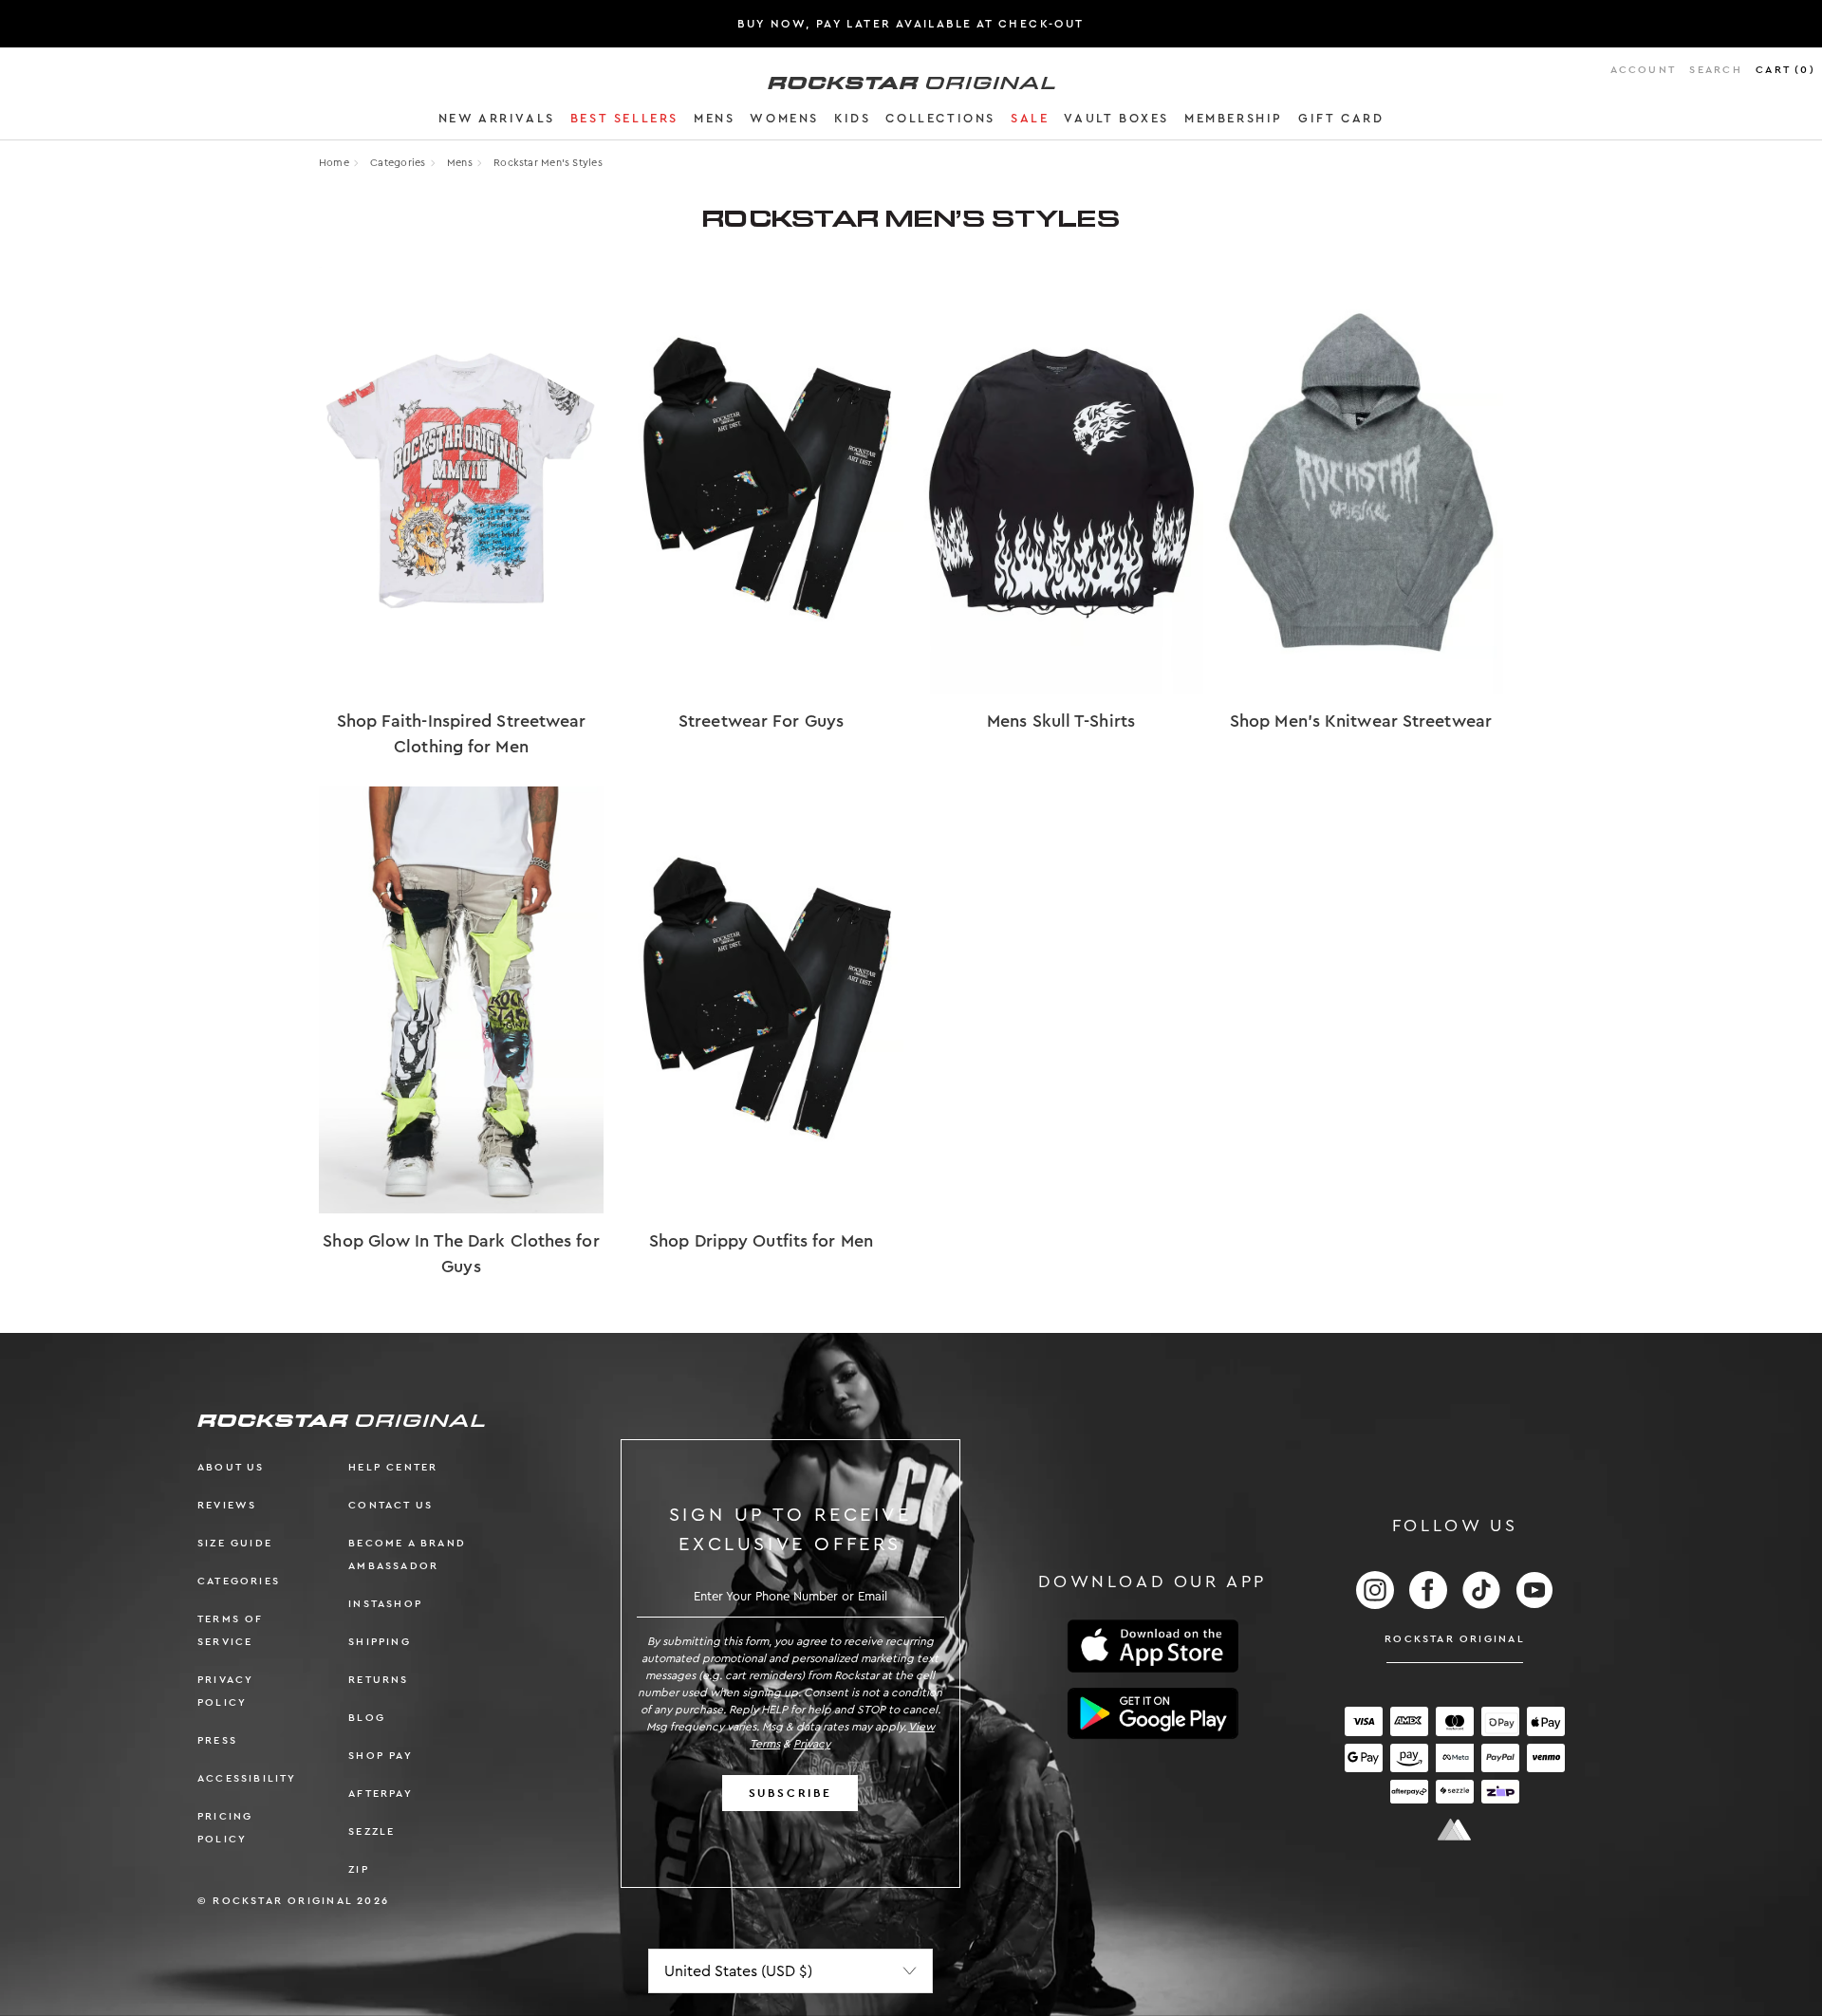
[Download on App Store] (1153, 1646)
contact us (390, 1505)
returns (378, 1680)
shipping (380, 1642)
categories (239, 1581)
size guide (235, 1543)
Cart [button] (1785, 70)
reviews (227, 1505)
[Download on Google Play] (1153, 1713)
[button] (497, 121)
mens (460, 163)
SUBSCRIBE (790, 1793)
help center (393, 1467)
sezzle (372, 1831)
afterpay (381, 1794)
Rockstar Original (1455, 1639)
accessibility (247, 1778)
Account (1643, 70)
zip (359, 1869)
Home (334, 163)
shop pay (381, 1756)
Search (1715, 70)
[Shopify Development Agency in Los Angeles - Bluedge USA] (1455, 1830)
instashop (385, 1604)
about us (231, 1467)
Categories (398, 163)
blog (367, 1718)
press (217, 1740)
